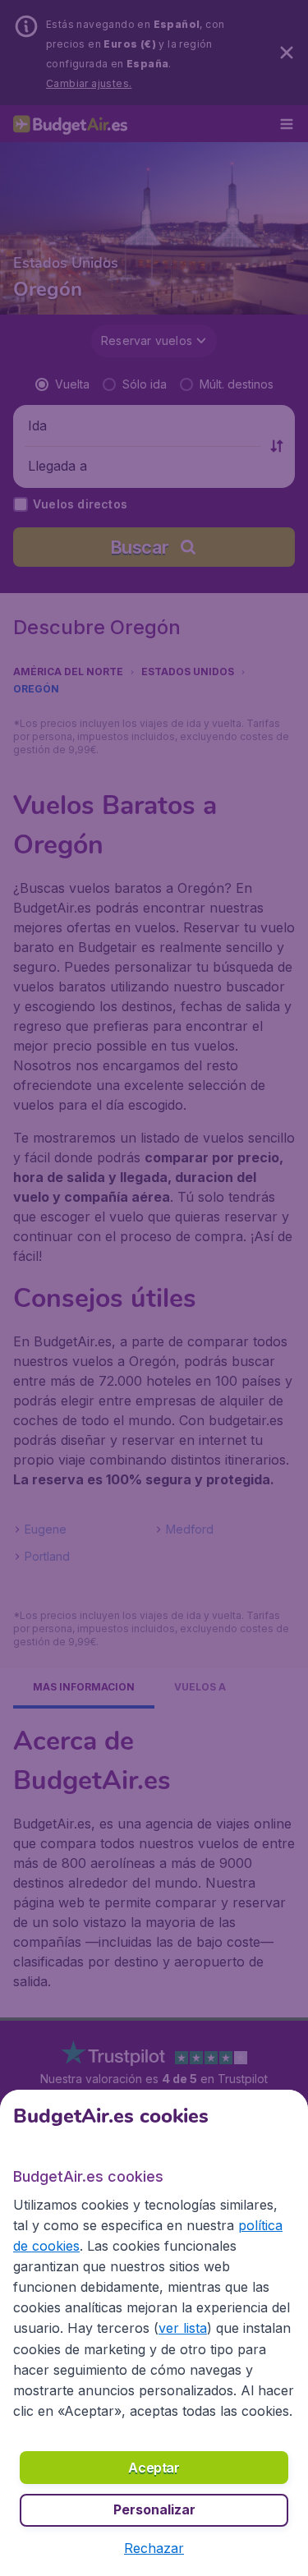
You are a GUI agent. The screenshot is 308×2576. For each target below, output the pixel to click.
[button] (154, 2548)
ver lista (183, 2328)
